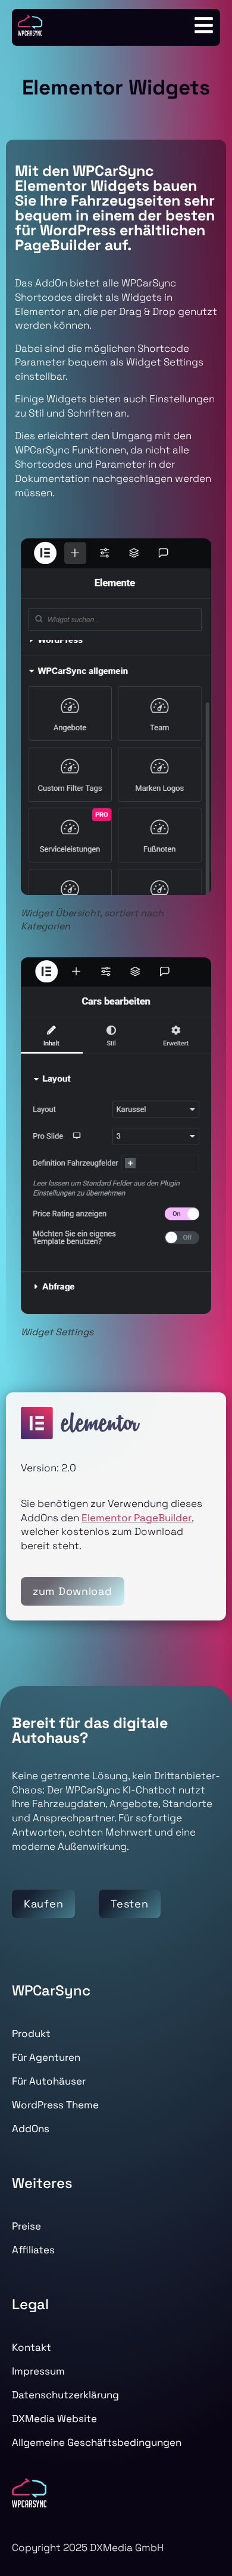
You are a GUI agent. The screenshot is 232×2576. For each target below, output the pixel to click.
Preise (26, 2226)
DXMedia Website (54, 2419)
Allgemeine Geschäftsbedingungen (97, 2442)
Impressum (38, 2371)
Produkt (31, 2033)
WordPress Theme (55, 2105)
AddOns (31, 2129)
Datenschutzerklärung (65, 2395)
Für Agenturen (46, 2057)
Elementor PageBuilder (137, 1517)
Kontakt (32, 2347)
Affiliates (33, 2250)
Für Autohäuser (49, 2081)
